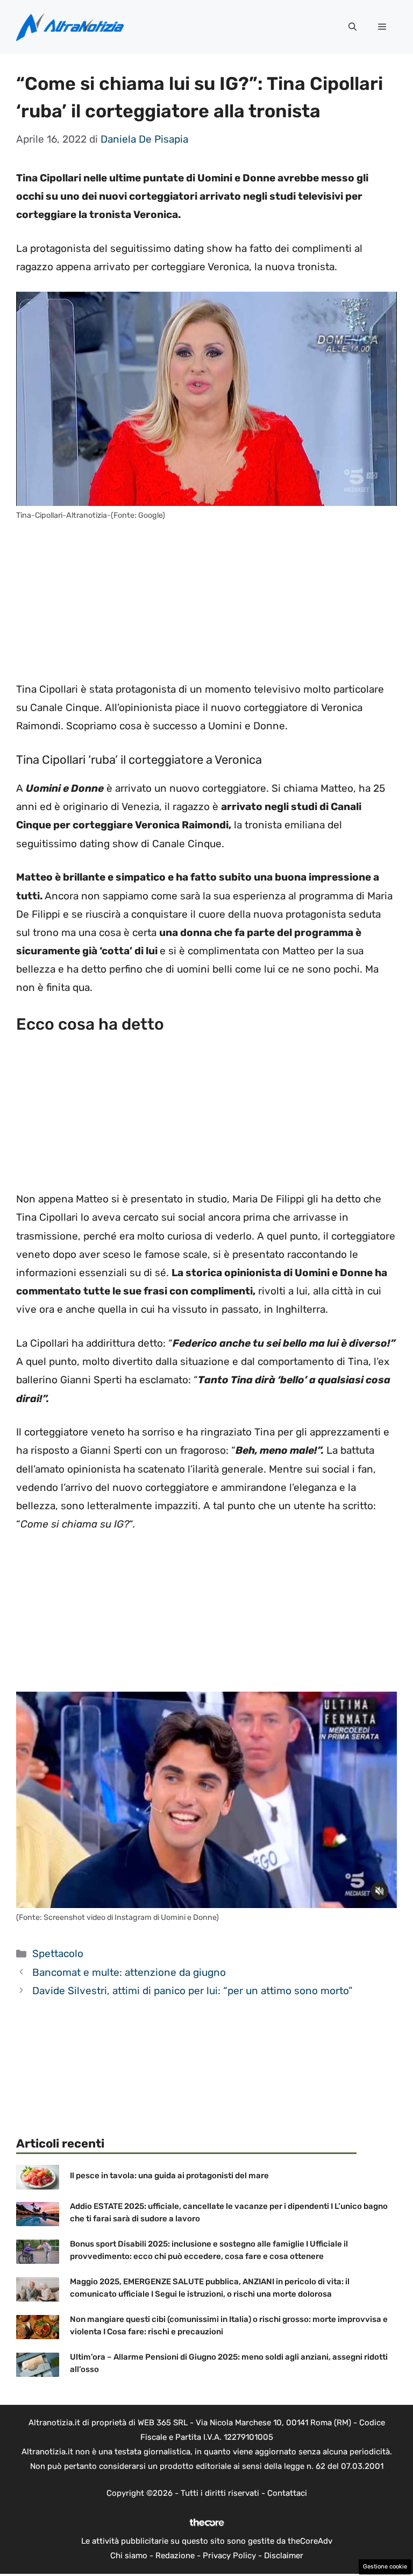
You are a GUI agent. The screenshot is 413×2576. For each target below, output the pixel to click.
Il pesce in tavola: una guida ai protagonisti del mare (169, 2176)
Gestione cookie (385, 2567)
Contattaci (287, 2493)
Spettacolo (58, 1954)
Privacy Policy (229, 2556)
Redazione (175, 2556)
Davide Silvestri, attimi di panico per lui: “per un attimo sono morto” (192, 1991)
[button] (353, 27)
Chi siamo (129, 2556)
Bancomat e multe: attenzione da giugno (129, 1972)
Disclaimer (284, 2556)
